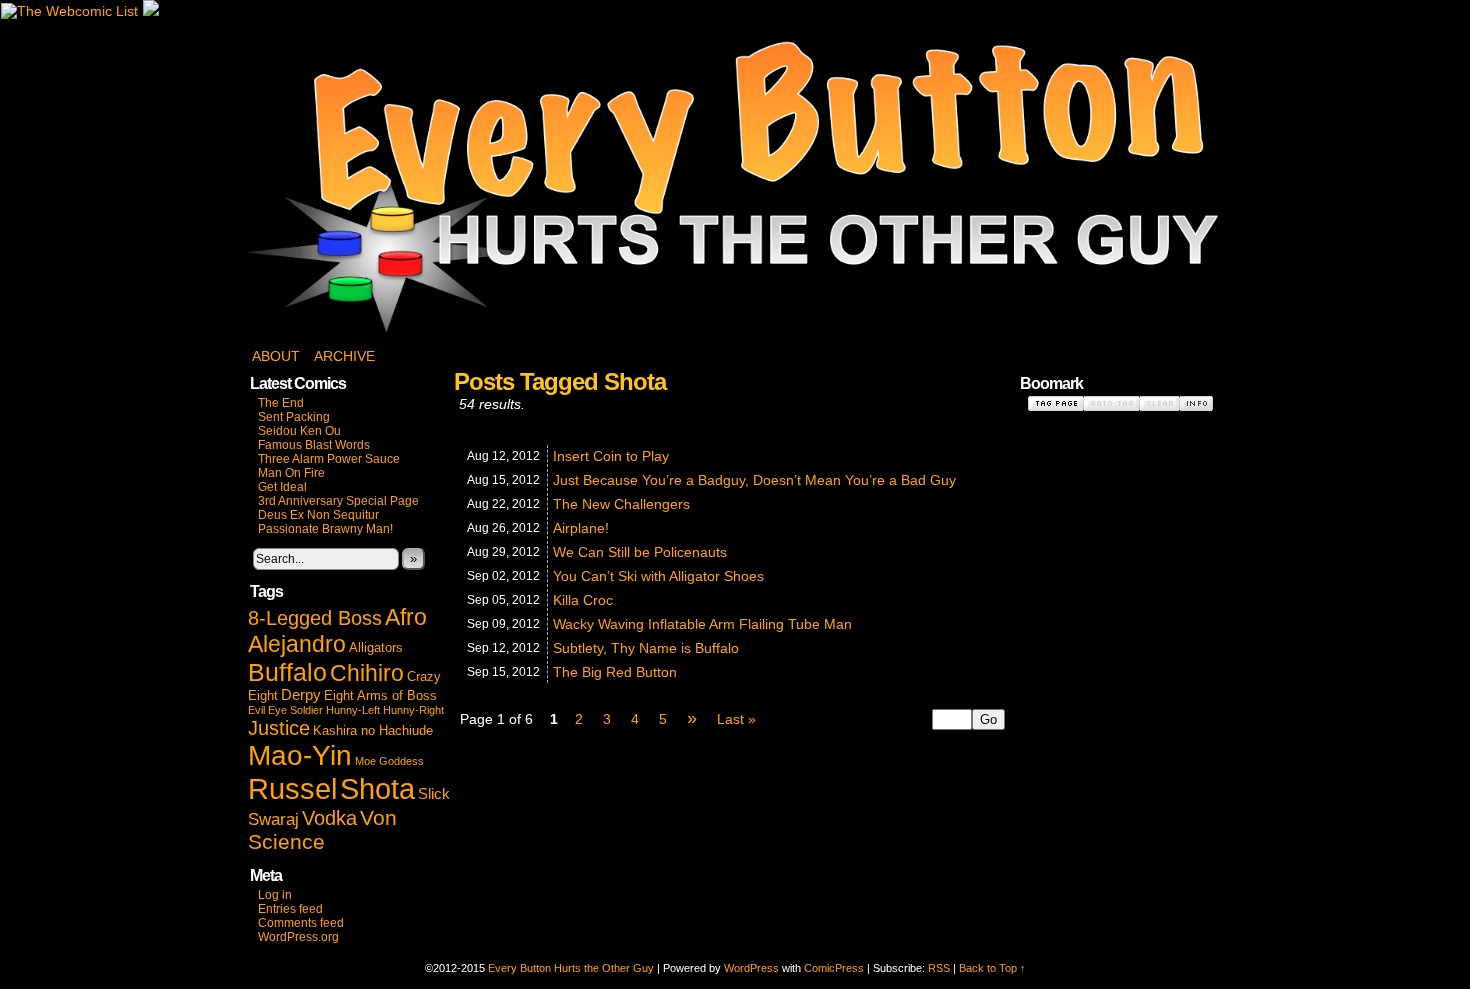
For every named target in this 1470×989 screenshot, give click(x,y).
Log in (275, 895)
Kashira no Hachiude (373, 730)
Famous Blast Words (314, 445)
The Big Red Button (615, 672)
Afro (406, 617)
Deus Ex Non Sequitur (318, 515)
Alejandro (297, 644)
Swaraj (273, 819)
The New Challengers (621, 504)
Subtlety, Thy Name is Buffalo (646, 648)
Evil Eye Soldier (285, 710)
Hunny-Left (353, 710)
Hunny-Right (413, 710)
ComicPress (834, 968)
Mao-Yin (300, 755)
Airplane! (581, 528)
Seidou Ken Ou (299, 431)
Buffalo (287, 672)
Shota (377, 788)
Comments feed (301, 923)
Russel (292, 789)
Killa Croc (583, 600)
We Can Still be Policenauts (640, 552)
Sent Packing (294, 417)
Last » (736, 719)
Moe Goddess (389, 761)
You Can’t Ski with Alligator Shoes (658, 576)
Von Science (322, 829)
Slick (434, 794)
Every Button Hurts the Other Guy (735, 187)
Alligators (376, 647)
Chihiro (367, 673)
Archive (344, 356)
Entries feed (290, 909)
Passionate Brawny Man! (325, 529)
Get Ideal (282, 487)
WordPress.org (298, 937)
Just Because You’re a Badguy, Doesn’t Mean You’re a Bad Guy (754, 480)
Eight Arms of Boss (380, 695)
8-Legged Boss (315, 618)
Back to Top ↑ (992, 968)
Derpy (301, 695)
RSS (939, 968)
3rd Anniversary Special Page (338, 501)
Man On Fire (291, 473)
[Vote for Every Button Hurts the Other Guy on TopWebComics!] (151, 11)
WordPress (751, 968)
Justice (279, 728)
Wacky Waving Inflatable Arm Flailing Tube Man (702, 624)
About (276, 356)
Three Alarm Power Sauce (329, 459)
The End (281, 403)
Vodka (329, 818)
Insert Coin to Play (611, 456)
